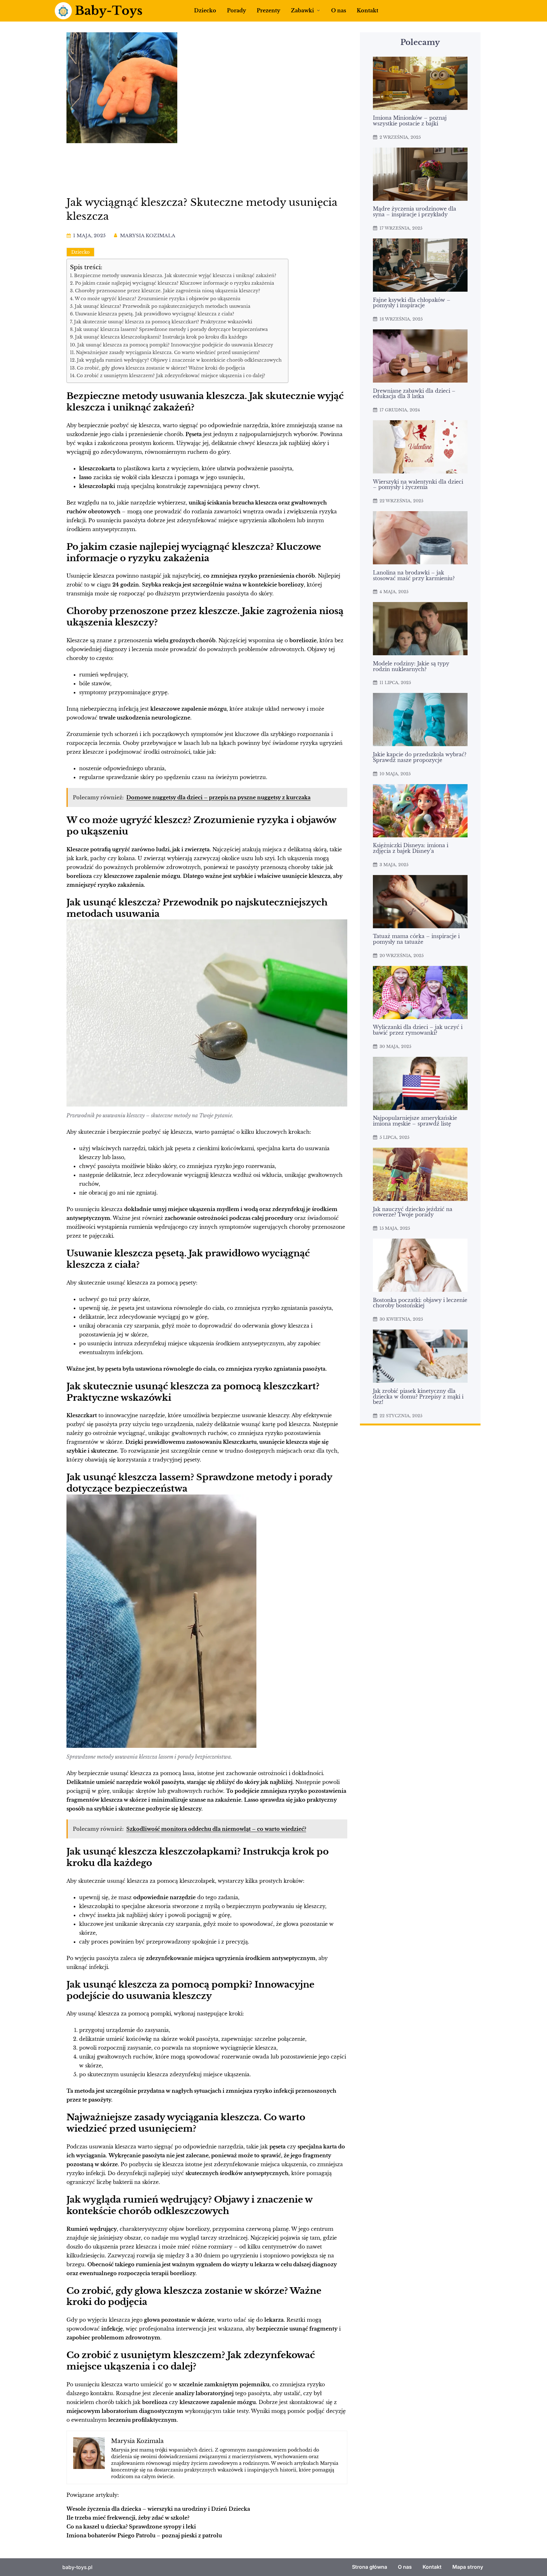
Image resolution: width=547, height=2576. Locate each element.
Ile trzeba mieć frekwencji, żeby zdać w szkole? (128, 2518)
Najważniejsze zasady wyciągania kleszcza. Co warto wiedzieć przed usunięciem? (168, 352)
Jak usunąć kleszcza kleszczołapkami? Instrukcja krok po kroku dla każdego (161, 337)
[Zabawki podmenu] (318, 10)
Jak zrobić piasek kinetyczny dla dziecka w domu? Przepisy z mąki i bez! (418, 1397)
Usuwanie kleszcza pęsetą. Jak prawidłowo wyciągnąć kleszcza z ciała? (155, 314)
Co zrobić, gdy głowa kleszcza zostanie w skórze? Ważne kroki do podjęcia (161, 368)
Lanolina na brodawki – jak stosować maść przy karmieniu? (414, 576)
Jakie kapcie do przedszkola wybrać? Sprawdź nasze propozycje (420, 758)
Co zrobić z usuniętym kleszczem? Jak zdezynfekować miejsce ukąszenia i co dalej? (171, 376)
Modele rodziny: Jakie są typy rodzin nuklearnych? (411, 667)
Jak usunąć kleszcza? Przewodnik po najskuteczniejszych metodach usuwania (163, 306)
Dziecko (80, 252)
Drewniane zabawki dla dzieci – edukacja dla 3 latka (414, 394)
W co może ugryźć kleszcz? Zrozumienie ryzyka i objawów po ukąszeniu (157, 299)
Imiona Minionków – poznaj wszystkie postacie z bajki (410, 121)
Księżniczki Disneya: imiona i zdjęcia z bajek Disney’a (411, 848)
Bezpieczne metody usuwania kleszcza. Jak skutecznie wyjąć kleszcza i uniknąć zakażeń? (175, 276)
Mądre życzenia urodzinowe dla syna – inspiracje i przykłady (415, 212)
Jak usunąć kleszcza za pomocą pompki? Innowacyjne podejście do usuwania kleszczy (175, 345)
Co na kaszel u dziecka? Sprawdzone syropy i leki (131, 2527)
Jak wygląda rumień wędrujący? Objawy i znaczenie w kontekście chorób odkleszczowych (179, 360)
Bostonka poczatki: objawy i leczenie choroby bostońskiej (420, 1303)
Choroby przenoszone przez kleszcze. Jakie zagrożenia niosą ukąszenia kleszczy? (168, 291)
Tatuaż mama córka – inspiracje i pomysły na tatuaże (416, 939)
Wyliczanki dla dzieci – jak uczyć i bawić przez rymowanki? (418, 1030)
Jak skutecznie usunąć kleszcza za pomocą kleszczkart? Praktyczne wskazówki (163, 322)
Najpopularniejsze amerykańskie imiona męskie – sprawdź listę (415, 1121)
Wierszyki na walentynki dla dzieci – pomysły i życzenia (418, 485)
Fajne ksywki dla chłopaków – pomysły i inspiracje (412, 303)
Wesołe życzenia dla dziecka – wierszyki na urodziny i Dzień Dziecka (158, 2509)
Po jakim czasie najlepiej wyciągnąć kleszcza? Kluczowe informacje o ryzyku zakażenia (175, 283)
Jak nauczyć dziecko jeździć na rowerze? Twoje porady (413, 1212)
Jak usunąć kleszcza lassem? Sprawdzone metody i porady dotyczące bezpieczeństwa (171, 329)
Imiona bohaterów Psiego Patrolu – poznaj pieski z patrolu (144, 2535)
